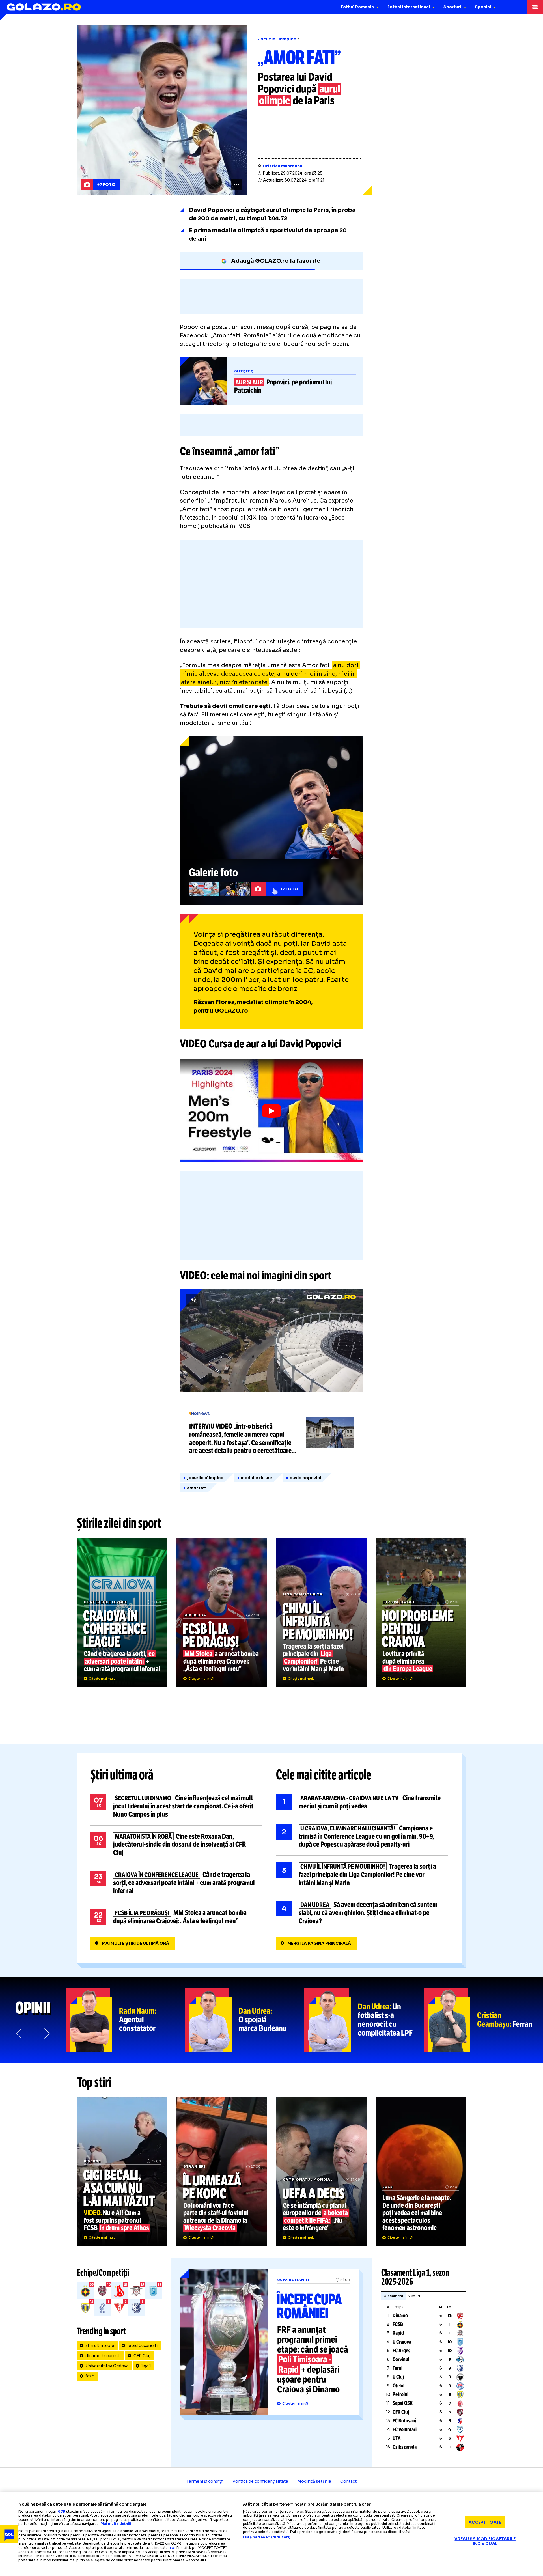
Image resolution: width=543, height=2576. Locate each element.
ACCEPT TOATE (485, 2522)
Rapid (398, 2333)
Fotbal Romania (357, 7)
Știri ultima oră (122, 1775)
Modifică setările (314, 2481)
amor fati (197, 1488)
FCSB (398, 2324)
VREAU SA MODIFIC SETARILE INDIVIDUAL (485, 2541)
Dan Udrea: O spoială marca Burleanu (245, 2020)
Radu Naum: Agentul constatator (125, 2020)
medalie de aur (257, 1478)
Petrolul (400, 2394)
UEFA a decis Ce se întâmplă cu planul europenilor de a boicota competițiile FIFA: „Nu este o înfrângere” (321, 2172)
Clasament (393, 2296)
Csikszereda (405, 2447)
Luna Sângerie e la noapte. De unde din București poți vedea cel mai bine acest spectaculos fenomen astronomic (421, 2172)
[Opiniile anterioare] (19, 2034)
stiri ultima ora (100, 2345)
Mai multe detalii (116, 2524)
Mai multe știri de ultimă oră (135, 1943)
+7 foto (106, 184)
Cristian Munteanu (283, 166)
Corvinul (401, 2359)
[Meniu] (535, 7)
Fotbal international (409, 7)
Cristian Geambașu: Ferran (483, 2020)
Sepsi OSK (403, 2403)
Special (483, 7)
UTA (397, 2438)
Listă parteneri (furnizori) (267, 2537)
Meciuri (414, 2296)
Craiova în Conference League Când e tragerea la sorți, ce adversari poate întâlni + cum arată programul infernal (122, 1612)
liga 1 (146, 2366)
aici (172, 2548)
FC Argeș (401, 2351)
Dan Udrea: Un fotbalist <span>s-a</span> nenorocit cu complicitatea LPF (364, 2020)
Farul (397, 2368)
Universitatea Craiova (107, 2366)
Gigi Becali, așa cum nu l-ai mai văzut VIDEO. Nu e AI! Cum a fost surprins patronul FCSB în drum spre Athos (122, 2172)
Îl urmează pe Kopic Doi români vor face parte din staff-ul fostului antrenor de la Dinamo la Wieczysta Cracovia (222, 2172)
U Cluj (398, 2377)
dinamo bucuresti (103, 2356)
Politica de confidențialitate (260, 2481)
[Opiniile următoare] (46, 2034)
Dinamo (400, 2316)
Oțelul (398, 2386)
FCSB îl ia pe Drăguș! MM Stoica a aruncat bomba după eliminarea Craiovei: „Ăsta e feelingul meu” (222, 1612)
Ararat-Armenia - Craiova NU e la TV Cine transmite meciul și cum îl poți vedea (362, 1802)
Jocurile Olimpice (277, 39)
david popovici (305, 1478)
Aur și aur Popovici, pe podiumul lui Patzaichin (271, 381)
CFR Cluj (142, 2356)
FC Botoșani (404, 2421)
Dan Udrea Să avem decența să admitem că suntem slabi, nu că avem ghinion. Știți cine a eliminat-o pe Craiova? (362, 1913)
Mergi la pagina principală (319, 1943)
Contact (348, 2481)
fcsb (90, 2376)
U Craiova (402, 2342)
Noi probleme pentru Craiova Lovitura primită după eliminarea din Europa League (421, 1612)
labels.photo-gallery (271, 821)
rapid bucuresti (142, 2345)
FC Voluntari (405, 2429)
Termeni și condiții (205, 2481)
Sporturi (452, 7)
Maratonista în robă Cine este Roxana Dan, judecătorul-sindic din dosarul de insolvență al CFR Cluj (176, 1845)
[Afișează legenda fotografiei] (236, 184)
